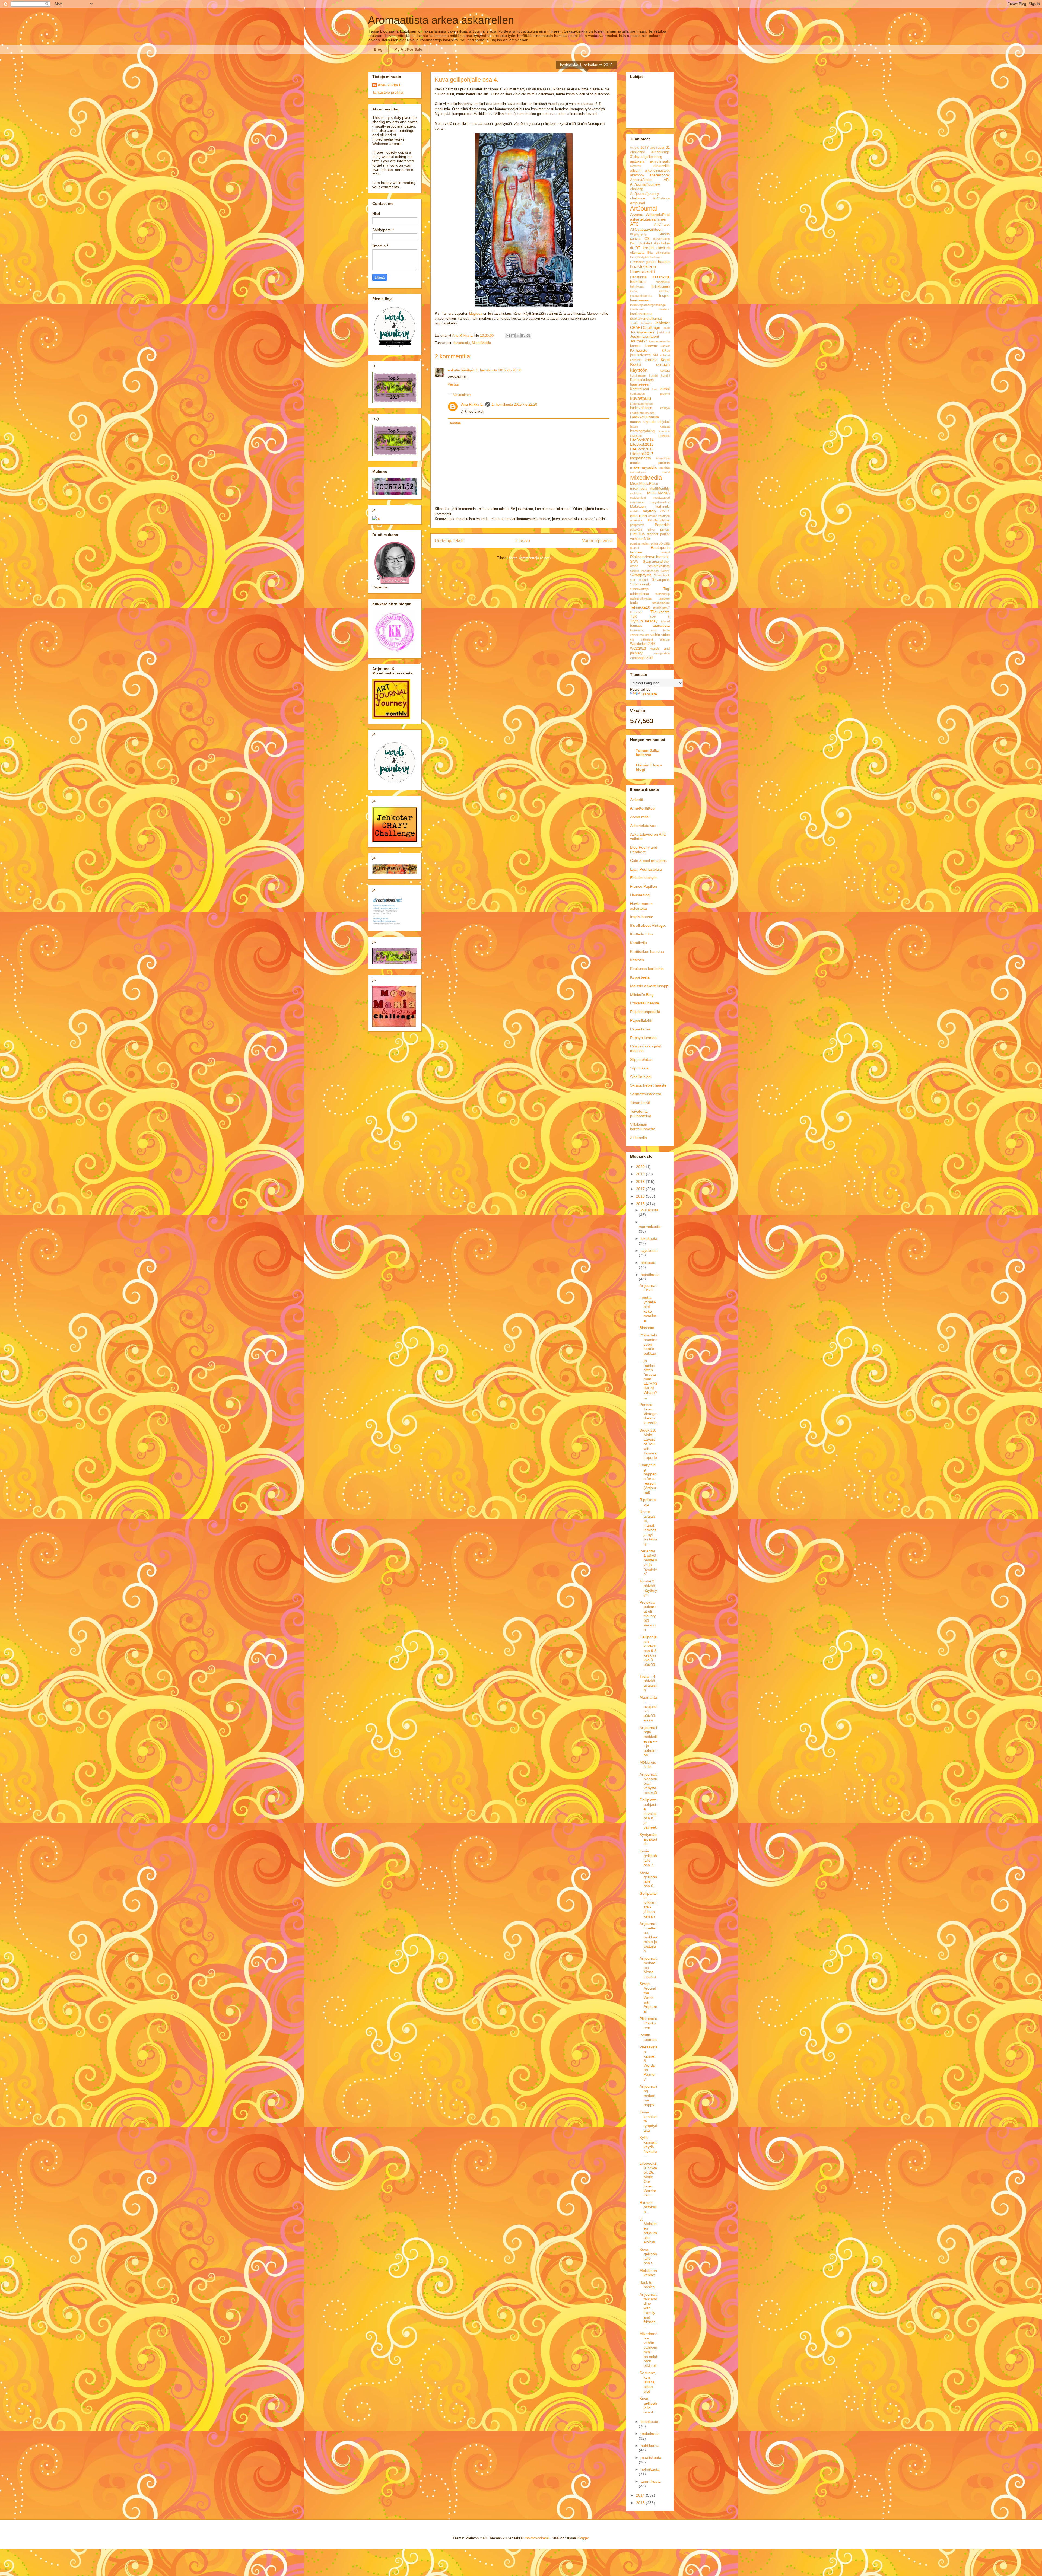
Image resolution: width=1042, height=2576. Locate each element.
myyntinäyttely (660, 502)
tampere (664, 598)
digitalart (645, 243)
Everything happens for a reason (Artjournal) (648, 1479)
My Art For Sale (408, 49)
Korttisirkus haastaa (647, 951)
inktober (664, 291)
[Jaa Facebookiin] (523, 336)
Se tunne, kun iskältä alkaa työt (648, 2382)
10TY (645, 148)
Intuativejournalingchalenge (648, 305)
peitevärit (636, 530)
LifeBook (664, 436)
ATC (634, 224)
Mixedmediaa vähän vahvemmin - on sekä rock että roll (649, 2350)
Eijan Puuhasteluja (646, 869)
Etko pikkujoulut (659, 253)
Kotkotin (637, 960)
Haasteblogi (640, 895)
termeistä (636, 612)
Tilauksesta (660, 612)
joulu (667, 328)
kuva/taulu (462, 343)
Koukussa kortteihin (647, 969)
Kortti (665, 360)
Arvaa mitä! (640, 817)
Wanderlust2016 (643, 644)
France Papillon (644, 886)
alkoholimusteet (657, 171)
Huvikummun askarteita (641, 906)
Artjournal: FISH (648, 1288)
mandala (664, 467)
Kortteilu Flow (642, 934)
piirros (665, 530)
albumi (636, 170)
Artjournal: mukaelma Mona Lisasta (648, 1967)
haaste (664, 262)
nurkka (635, 511)
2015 (641, 1204)
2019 (641, 1174)
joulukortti (663, 332)
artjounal (638, 203)
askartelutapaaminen (648, 219)
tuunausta (661, 625)
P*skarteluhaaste (645, 1003)
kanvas (651, 346)
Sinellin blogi (641, 1077)
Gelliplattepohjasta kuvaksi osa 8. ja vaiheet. (648, 1814)
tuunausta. (637, 630)
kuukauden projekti (650, 394)
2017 (641, 1189)
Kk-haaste (639, 350)
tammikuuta (651, 2481)
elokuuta (648, 1263)
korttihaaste (638, 375)
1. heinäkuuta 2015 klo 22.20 (514, 404)
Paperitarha (640, 1029)
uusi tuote (660, 630)
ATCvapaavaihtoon (646, 229)
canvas (636, 239)
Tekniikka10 (640, 607)
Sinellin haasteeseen (644, 571)
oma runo (638, 516)
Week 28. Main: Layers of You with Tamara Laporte (648, 1444)
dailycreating (661, 239)
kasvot (665, 346)
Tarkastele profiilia (388, 92)
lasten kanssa (650, 426)
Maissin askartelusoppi (650, 986)
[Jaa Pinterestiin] (528, 336)
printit (655, 543)
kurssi (665, 389)
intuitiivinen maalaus (650, 309)
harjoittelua (663, 282)
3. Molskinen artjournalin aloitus (648, 2231)
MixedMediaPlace (644, 484)
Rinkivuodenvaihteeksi (649, 557)
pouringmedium (640, 543)
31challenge (660, 152)
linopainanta (641, 458)
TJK (633, 616)
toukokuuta (650, 2434)
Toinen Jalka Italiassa (648, 753)
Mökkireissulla (648, 1765)
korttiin (653, 375)
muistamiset (638, 498)
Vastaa (453, 384)
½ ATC (635, 148)
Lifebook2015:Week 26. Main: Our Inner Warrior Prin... (648, 2179)
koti (655, 389)
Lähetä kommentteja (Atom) (529, 558)
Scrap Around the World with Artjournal (648, 1997)
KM (655, 355)
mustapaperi (662, 498)
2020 (641, 1167)
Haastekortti (642, 272)
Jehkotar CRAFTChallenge (650, 325)
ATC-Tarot (662, 225)
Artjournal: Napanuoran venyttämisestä (648, 1783)
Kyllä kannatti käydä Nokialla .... (648, 2147)
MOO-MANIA (658, 493)
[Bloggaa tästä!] (513, 336)
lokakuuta (649, 1238)
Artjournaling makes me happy (648, 2095)
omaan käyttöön (659, 516)
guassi (651, 262)
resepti (665, 552)
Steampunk (661, 580)
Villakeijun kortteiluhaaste (643, 1127)
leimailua (664, 431)
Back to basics (647, 2285)
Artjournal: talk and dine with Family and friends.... (649, 2310)
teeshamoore (661, 603)
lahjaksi (664, 422)
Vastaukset (462, 395)
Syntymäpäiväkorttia (648, 1839)
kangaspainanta (659, 341)
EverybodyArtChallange (646, 257)
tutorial (665, 621)
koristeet (636, 360)
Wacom (665, 639)
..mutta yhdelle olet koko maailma (648, 1309)
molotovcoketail (537, 2538)
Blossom (647, 1328)
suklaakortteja (639, 589)
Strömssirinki (640, 584)
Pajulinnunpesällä (645, 1012)
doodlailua (662, 243)
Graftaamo (637, 262)
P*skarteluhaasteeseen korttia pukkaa (649, 1344)
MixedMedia (481, 343)
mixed (666, 472)
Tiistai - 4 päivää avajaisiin (648, 1683)
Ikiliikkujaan (660, 286)
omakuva (636, 520)
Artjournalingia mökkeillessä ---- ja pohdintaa (649, 1741)
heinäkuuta (650, 1275)
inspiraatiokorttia (641, 296)
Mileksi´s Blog (642, 995)
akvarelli (636, 166)
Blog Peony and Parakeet (644, 850)
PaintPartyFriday (659, 520)
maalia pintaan (650, 463)
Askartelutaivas (643, 826)
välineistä (647, 639)
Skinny (665, 571)
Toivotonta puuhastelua (641, 1114)
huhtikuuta (650, 2446)
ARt (667, 180)
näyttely (649, 511)
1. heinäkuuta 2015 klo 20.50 (499, 370)
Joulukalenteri (642, 332)
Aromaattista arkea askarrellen (441, 20)
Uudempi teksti (449, 541)
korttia (665, 371)
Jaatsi (634, 323)
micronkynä (638, 472)
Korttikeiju (638, 943)
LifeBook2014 (642, 440)
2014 (654, 148)
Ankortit (637, 800)
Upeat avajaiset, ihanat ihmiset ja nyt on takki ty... (648, 1528)
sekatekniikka (659, 566)
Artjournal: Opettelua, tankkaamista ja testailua (648, 1937)
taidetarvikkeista (641, 598)
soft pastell (639, 580)
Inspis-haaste (642, 917)
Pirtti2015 (638, 534)
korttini (665, 375)
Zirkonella (638, 1138)
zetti (650, 658)
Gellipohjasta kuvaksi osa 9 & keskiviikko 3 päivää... (648, 1653)
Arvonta (637, 215)
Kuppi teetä (640, 977)
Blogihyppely (638, 234)
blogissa (476, 313)
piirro (651, 530)
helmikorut (637, 286)
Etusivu (523, 541)
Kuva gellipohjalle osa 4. (648, 2405)
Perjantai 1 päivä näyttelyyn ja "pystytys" (648, 1562)
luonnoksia (663, 458)
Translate (649, 694)
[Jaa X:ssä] (518, 336)
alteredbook (660, 175)
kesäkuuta (649, 2422)
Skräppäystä (641, 575)
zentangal (638, 658)
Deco (634, 243)
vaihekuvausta (640, 635)
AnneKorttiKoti (642, 808)
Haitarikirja (638, 277)
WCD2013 (638, 649)
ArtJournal (644, 208)
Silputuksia (639, 1068)
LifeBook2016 (642, 449)
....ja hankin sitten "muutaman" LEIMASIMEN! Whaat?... (649, 1379)
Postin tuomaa (648, 2037)
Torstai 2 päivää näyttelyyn (648, 1588)
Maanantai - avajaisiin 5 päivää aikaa (648, 1709)
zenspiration (662, 653)
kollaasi (665, 355)
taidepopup (663, 594)
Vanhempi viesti (597, 541)
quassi (634, 548)
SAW (634, 562)
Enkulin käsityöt (643, 878)
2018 (641, 1182)
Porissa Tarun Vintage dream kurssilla (649, 1414)
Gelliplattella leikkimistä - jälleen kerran (649, 1905)
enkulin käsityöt (461, 370)
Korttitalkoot (640, 389)
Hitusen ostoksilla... (648, 2207)
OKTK (665, 511)
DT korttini (645, 248)
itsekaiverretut (641, 314)
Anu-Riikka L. (472, 404)
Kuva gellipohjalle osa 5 (648, 2256)
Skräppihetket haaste (648, 1085)
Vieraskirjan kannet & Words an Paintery (649, 2063)
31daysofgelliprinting (646, 157)
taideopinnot (640, 594)
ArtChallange (661, 198)
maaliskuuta (651, 2457)
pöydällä (664, 543)
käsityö (665, 408)
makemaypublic (644, 467)
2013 (641, 2503)
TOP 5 (660, 617)
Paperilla (662, 525)
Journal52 (639, 341)
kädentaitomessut (642, 404)
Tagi (666, 589)
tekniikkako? (661, 607)
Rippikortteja (648, 1502)
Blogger (583, 2538)
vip (632, 639)
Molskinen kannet (648, 2273)
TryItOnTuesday (644, 621)
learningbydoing (642, 431)
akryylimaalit (660, 161)
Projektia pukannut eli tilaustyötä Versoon (648, 1616)
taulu (634, 603)
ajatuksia (637, 161)
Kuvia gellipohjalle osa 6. (648, 1879)
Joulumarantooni (644, 336)
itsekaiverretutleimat (646, 319)
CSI (647, 239)
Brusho (664, 234)
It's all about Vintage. (648, 925)
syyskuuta (649, 1250)
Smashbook (662, 575)
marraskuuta (650, 1227)
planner (653, 534)
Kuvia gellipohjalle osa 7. (648, 1858)
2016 (661, 148)
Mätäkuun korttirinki (650, 507)
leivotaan (636, 436)
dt (632, 248)
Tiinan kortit (640, 1103)
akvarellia (662, 166)
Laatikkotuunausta (642, 413)
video (665, 635)
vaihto (655, 635)
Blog (378, 49)
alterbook (637, 175)
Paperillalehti (641, 1020)
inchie (634, 291)
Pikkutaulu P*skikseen (648, 2023)
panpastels (637, 525)
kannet (635, 346)
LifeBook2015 (642, 444)
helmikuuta (650, 2469)
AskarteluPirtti (658, 215)
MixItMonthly (660, 489)
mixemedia (639, 489)
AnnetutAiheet (641, 180)
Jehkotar (647, 323)
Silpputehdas (641, 1059)
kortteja (651, 360)
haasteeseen (643, 267)
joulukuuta (649, 1210)
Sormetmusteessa (646, 1094)
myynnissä (637, 502)
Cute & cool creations (648, 861)
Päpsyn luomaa (643, 1038)
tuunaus (636, 626)
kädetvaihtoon (641, 408)
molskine (636, 493)
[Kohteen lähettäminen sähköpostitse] (508, 336)
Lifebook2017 (642, 454)
